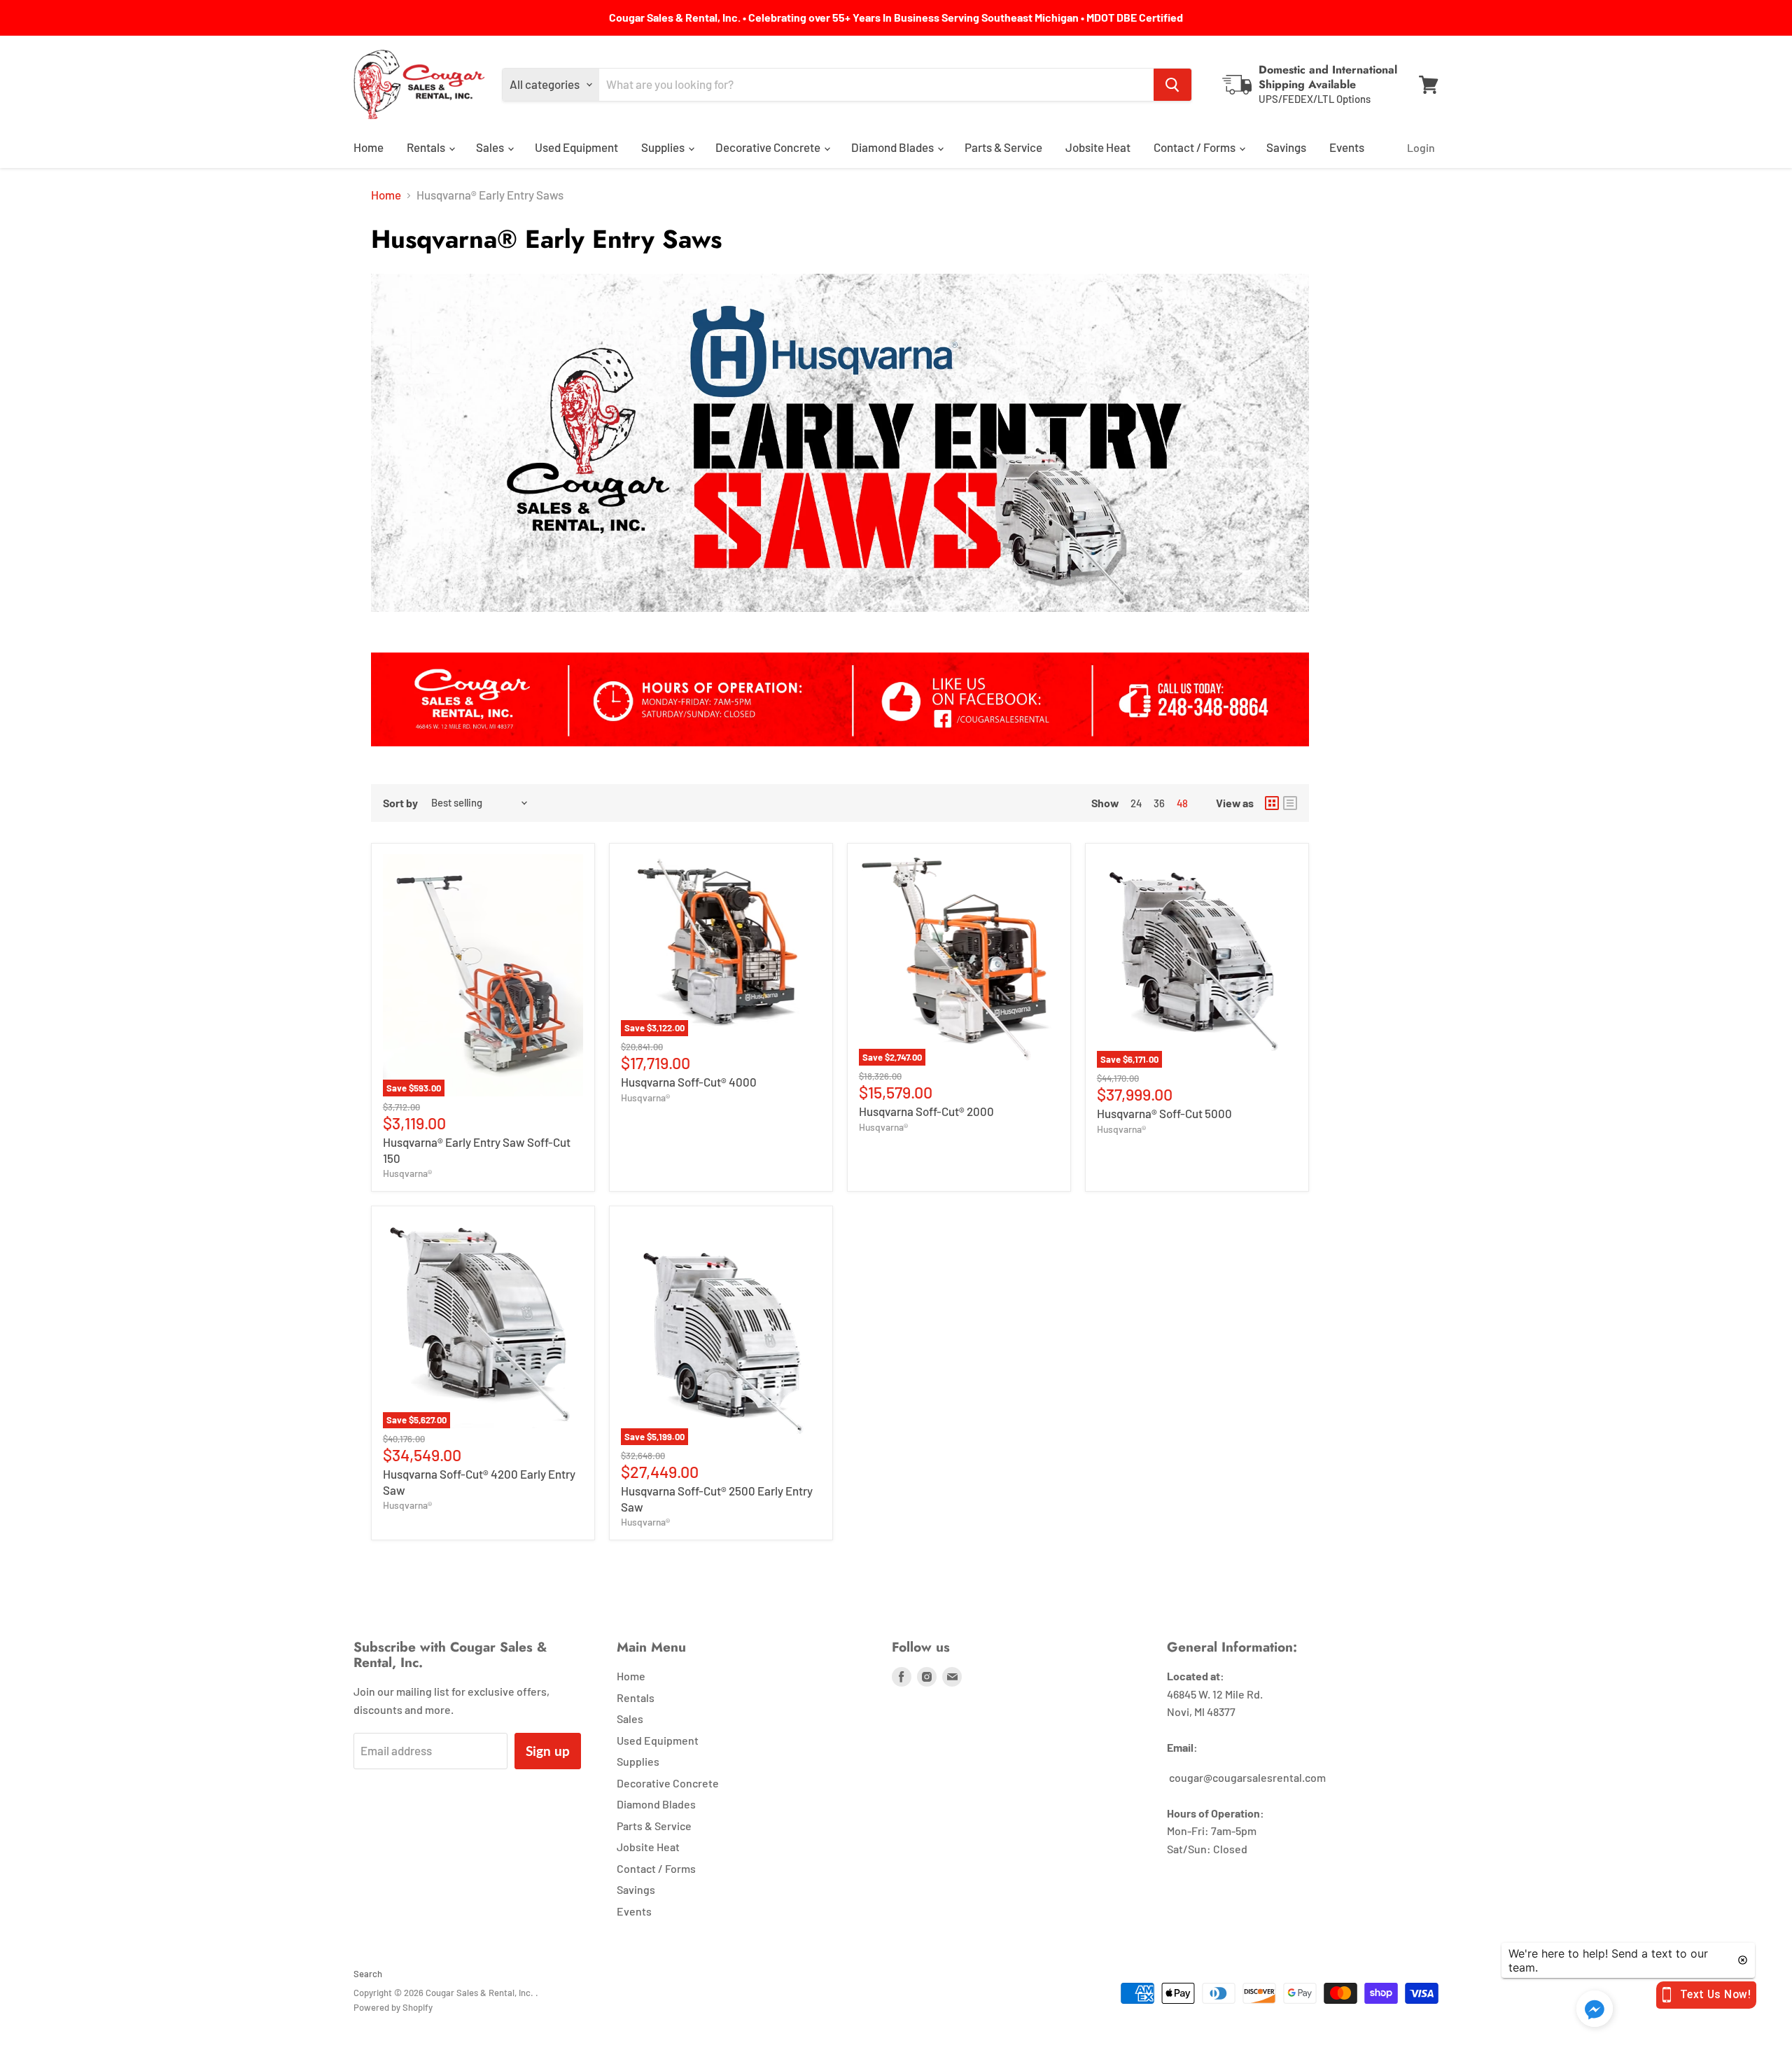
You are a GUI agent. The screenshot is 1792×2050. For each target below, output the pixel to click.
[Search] (1172, 85)
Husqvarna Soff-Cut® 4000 (689, 1082)
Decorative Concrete (769, 147)
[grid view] (1272, 803)
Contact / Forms (1196, 147)
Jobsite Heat (1098, 147)
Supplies (664, 147)
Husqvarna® (407, 1173)
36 (1159, 803)
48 (1182, 803)
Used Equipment (576, 147)
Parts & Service (1003, 147)
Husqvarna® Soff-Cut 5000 (1164, 1113)
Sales (491, 147)
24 (1136, 803)
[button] (1595, 2010)
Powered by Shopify (393, 2007)
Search (368, 1974)
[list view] (1290, 803)
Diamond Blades (894, 147)
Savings (1286, 147)
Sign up (548, 1751)
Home (369, 147)
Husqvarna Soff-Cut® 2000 (926, 1111)
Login (1421, 147)
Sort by (400, 803)
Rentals (427, 147)
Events (1347, 147)
